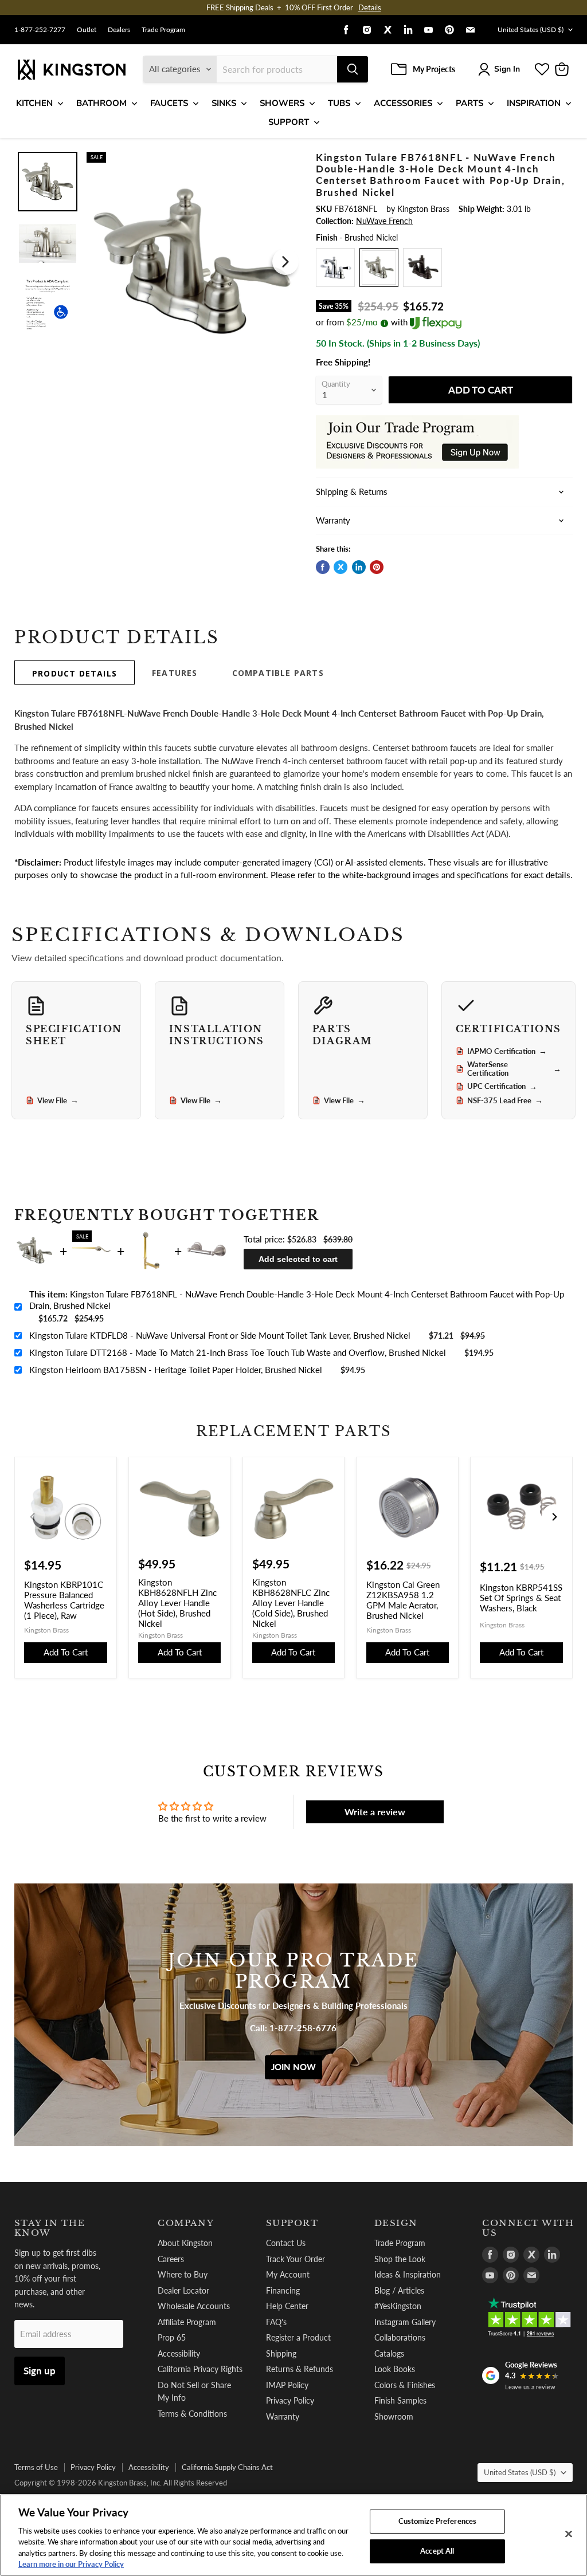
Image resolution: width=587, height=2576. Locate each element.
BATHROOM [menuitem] (101, 103)
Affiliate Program (187, 2322)
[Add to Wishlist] (285, 159)
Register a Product (298, 2337)
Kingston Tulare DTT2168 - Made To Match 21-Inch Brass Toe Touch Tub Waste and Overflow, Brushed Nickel (238, 1352)
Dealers (119, 30)
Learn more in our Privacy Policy (71, 2564)
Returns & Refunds (300, 2369)
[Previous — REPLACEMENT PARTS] (33, 1517)
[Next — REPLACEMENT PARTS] (554, 1517)
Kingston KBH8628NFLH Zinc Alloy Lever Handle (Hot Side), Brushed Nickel (177, 1603)
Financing (283, 2290)
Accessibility (179, 2353)
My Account (288, 2274)
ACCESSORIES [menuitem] (403, 103)
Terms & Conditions (192, 2414)
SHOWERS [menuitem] (282, 103)
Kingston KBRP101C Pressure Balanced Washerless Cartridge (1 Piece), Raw (64, 1600)
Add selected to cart (298, 1259)
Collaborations (400, 2337)
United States (531, 30)
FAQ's (276, 2322)
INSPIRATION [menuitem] (534, 103)
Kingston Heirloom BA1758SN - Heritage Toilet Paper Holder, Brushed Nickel (176, 1370)
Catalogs (389, 2353)
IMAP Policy (287, 2385)
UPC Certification (502, 1087)
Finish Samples (400, 2400)
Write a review (375, 1812)
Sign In (507, 69)
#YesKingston (398, 2306)
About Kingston (185, 2243)
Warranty (283, 2416)
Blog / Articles (399, 2290)
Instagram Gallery (405, 2322)
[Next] (285, 262)
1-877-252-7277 (40, 30)
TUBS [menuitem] (339, 103)
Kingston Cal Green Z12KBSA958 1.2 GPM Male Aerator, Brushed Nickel (403, 1600)
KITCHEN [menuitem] (34, 103)
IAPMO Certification (507, 1051)
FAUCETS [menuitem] (169, 103)
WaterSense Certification (514, 1069)
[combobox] (277, 69)
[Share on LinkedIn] (359, 567)
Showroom (394, 2416)
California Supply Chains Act (227, 2467)
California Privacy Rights (200, 2369)
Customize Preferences (438, 2521)
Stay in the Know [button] (50, 2228)
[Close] (569, 2534)
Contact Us (286, 2243)
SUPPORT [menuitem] (289, 122)
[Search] (353, 69)
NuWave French (384, 221)
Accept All (437, 2551)
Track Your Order (296, 2259)
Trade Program (163, 30)
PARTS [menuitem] (469, 103)
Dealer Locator (183, 2290)
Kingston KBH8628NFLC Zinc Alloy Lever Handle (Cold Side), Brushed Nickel (291, 1603)
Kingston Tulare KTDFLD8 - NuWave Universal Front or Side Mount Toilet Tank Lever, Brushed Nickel (220, 1335)
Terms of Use (36, 2467)
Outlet (87, 30)
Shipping (281, 2353)
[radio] (335, 268)
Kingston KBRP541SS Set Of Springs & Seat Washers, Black (521, 1598)
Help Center (287, 2306)
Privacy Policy (290, 2400)
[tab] (75, 672)
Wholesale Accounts (194, 2306)
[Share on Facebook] (323, 567)
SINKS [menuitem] (224, 103)
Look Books (395, 2369)
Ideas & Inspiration (408, 2274)
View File (58, 1100)
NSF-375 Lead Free (505, 1100)
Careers (171, 2259)
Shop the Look (400, 2259)
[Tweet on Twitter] (341, 567)
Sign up (40, 2371)
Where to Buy (183, 2274)
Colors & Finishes (405, 2385)
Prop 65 (172, 2337)
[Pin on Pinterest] (377, 567)
